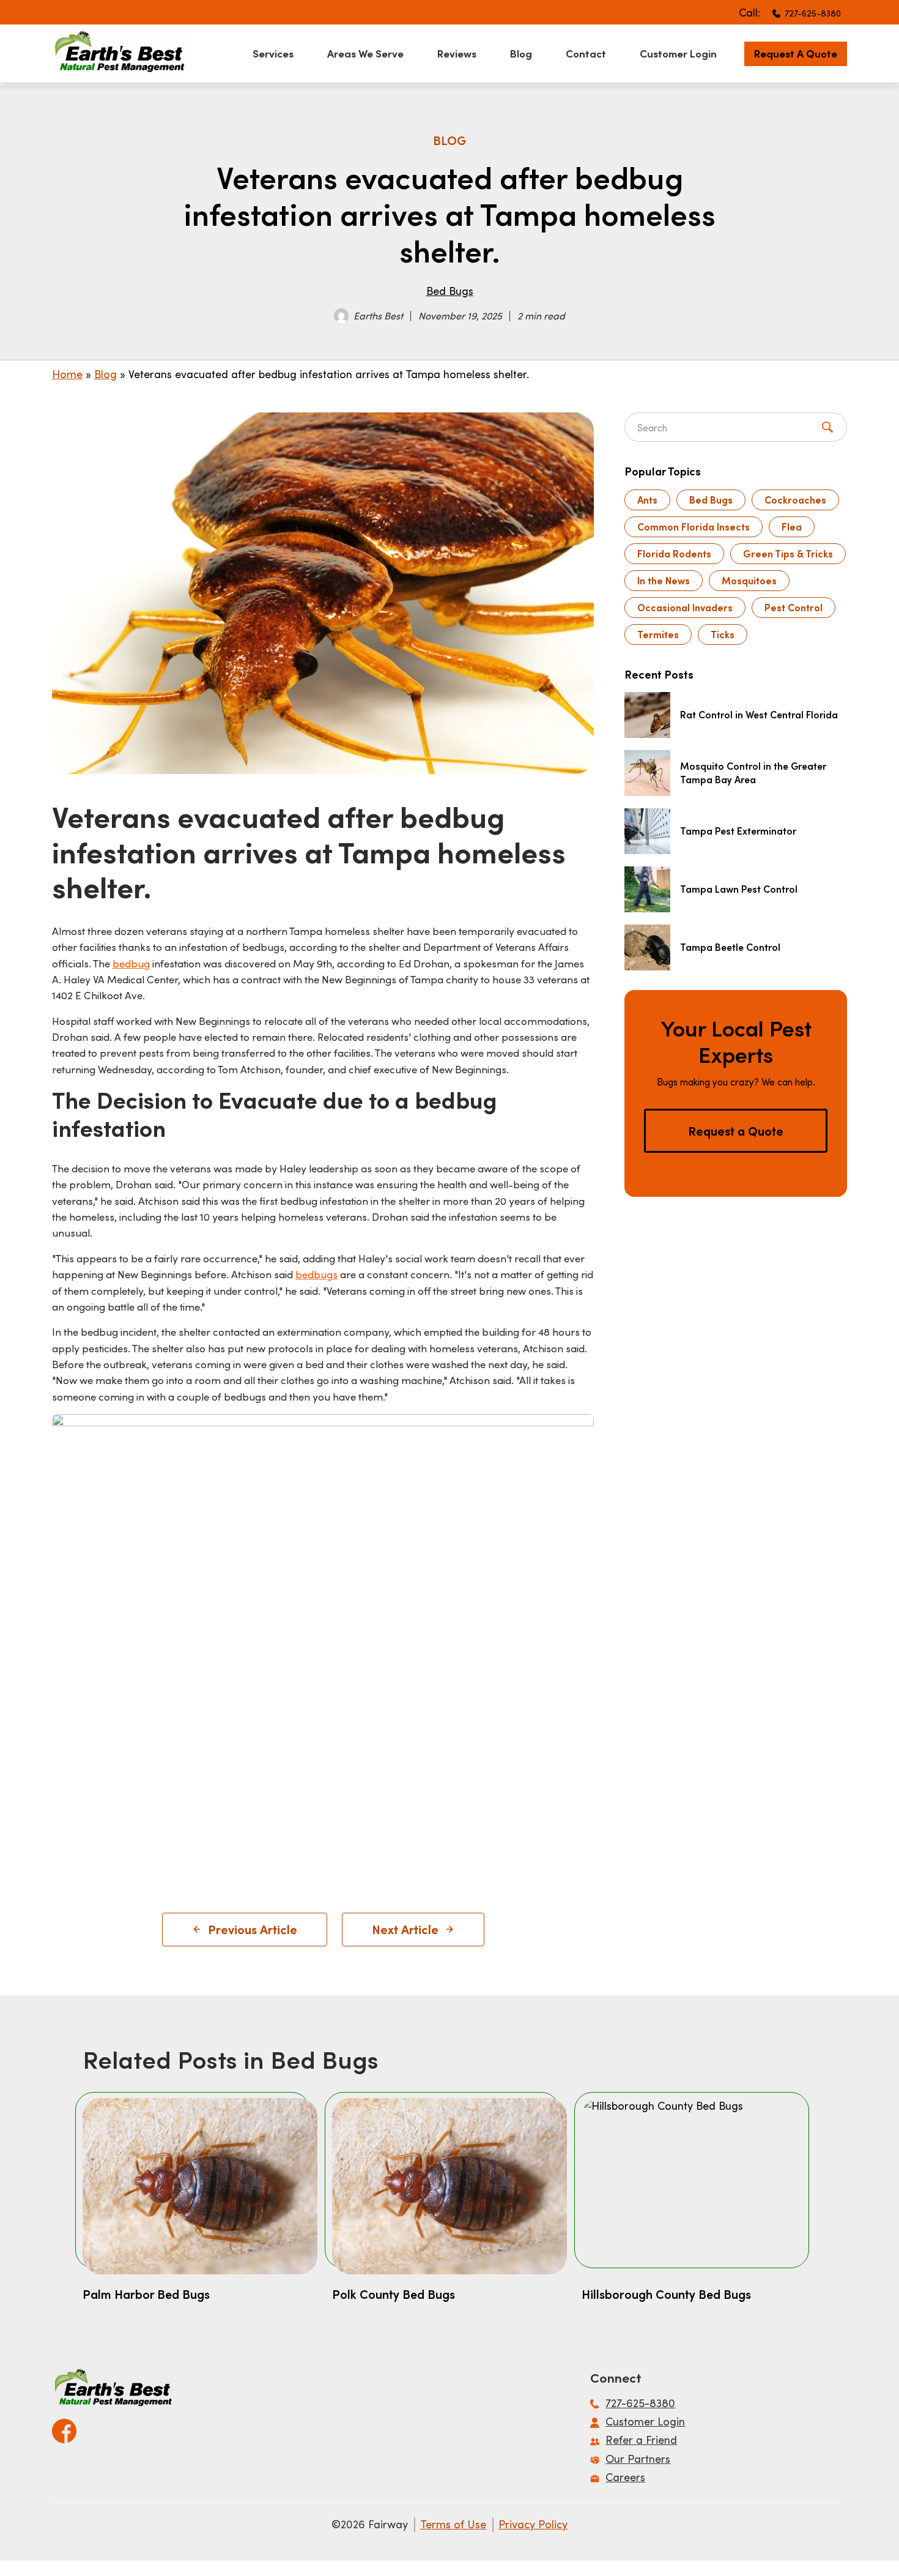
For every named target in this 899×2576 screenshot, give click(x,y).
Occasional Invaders (685, 607)
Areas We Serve (365, 53)
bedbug (131, 963)
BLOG (449, 140)
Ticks (723, 634)
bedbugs (316, 1274)
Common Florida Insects (694, 527)
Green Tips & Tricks (788, 553)
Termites (658, 634)
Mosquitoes (749, 580)
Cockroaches (795, 500)
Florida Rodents (674, 553)
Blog (521, 53)
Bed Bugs (450, 291)
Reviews (457, 53)
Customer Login (678, 53)
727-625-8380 (813, 13)
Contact (586, 53)
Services (273, 53)
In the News (664, 580)
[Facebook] (64, 2427)
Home (67, 374)
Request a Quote (796, 53)
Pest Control (794, 607)
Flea (792, 527)
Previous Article (253, 1929)
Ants (647, 500)
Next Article (405, 1929)
